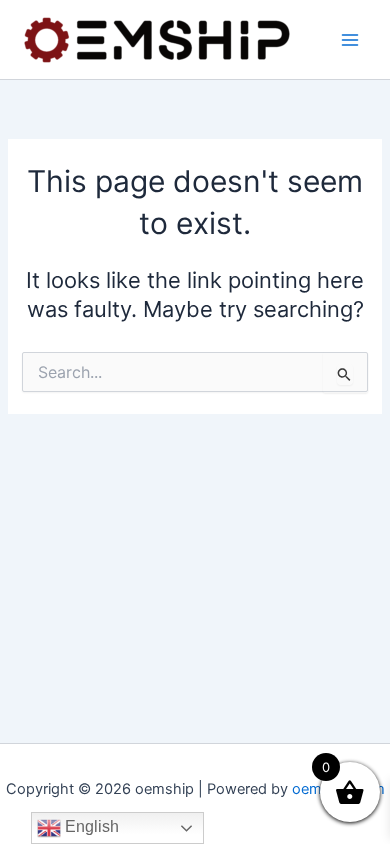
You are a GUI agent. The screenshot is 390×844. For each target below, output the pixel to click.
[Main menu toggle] (350, 39)
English (90, 826)
